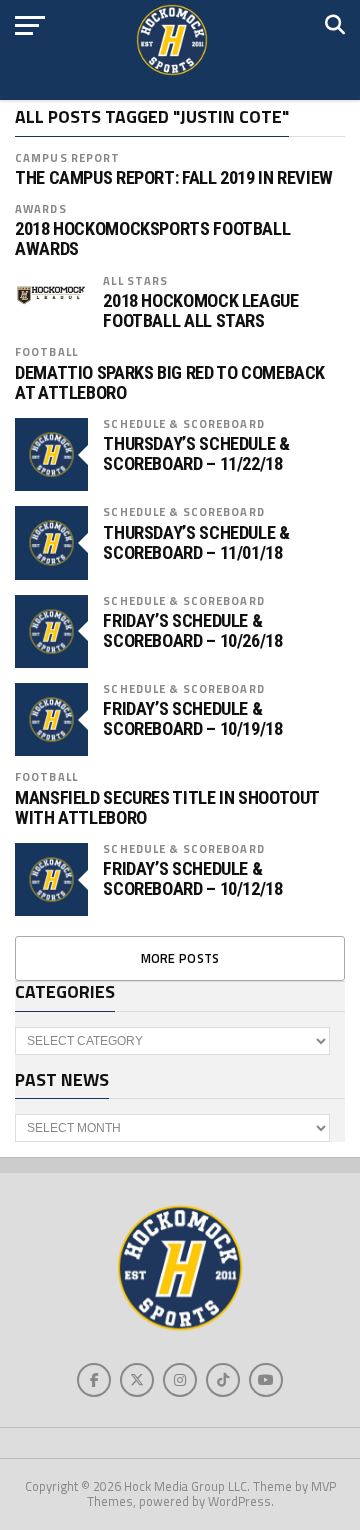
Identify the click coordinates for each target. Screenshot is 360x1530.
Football (46, 351)
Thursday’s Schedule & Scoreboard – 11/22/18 (196, 454)
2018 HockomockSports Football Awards (152, 239)
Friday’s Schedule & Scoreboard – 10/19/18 (192, 719)
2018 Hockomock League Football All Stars (200, 311)
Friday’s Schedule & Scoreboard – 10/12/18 (192, 879)
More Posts (180, 958)
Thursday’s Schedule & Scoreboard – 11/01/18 (196, 543)
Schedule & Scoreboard (184, 423)
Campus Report (68, 157)
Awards (41, 208)
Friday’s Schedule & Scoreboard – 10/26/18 (192, 631)
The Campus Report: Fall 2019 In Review (174, 178)
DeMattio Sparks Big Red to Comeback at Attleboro (170, 383)
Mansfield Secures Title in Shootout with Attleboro (167, 808)
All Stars (135, 280)
